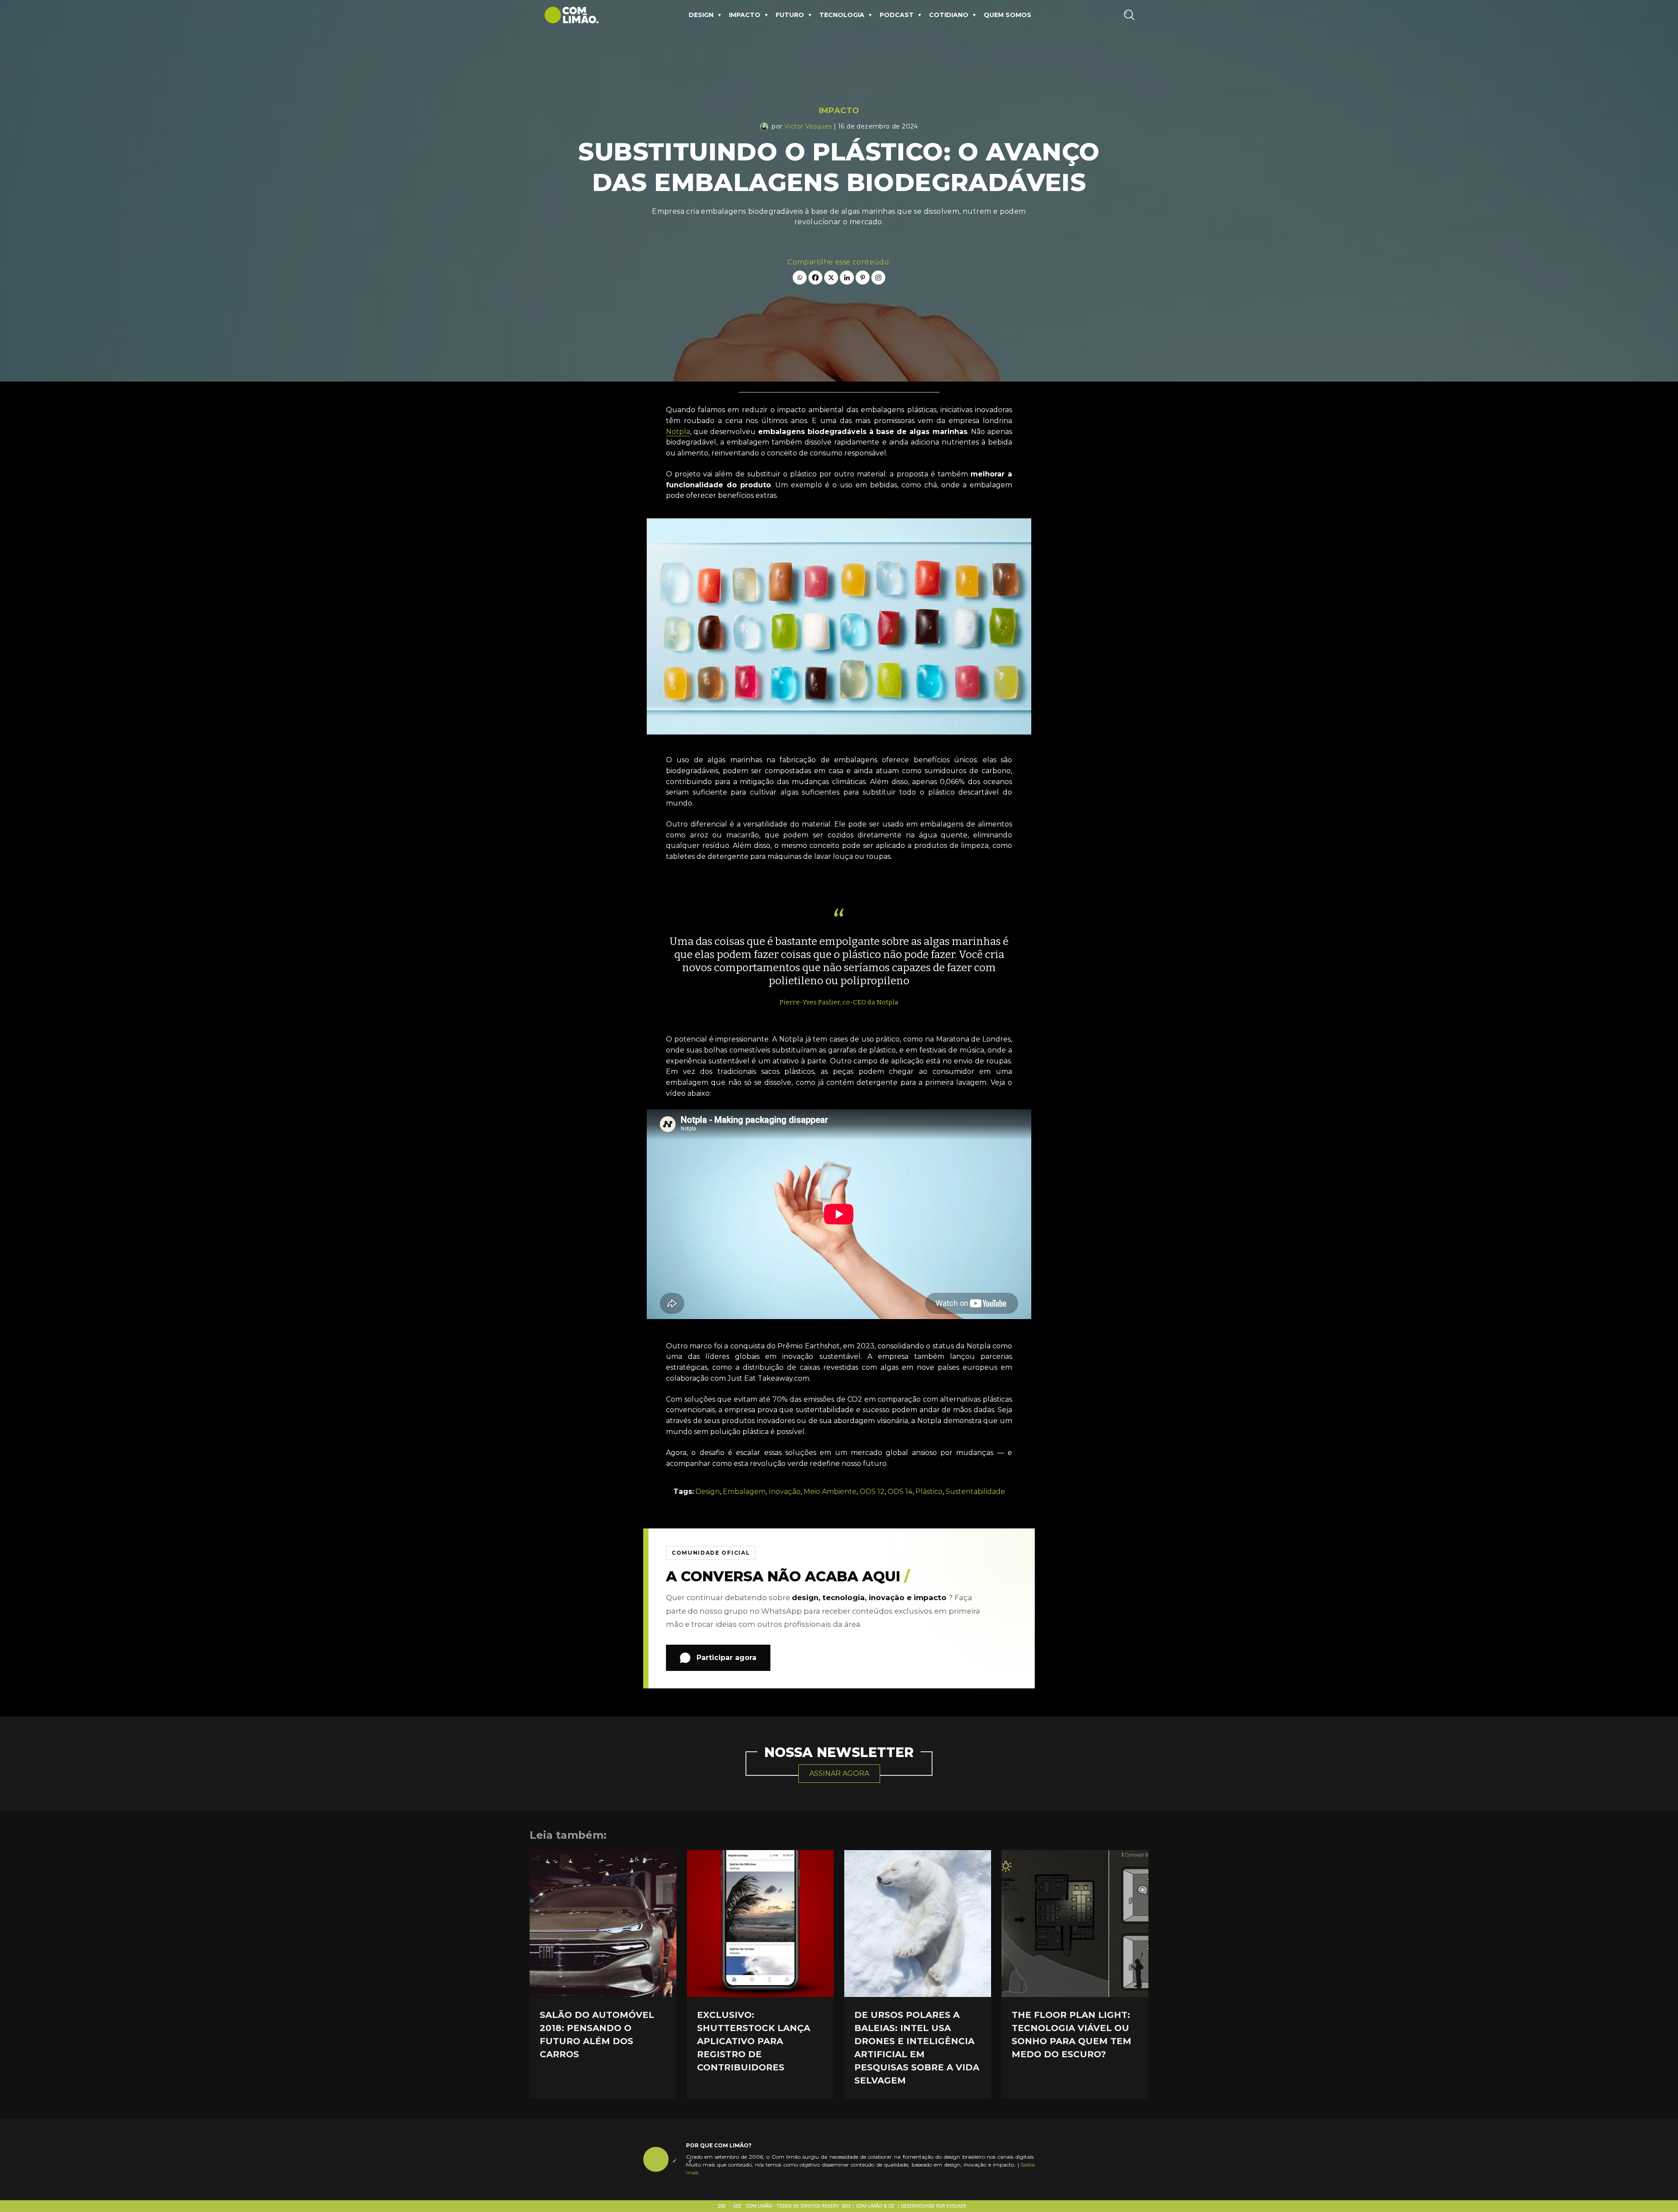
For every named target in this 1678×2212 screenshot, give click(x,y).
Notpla (678, 432)
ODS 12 (872, 1491)
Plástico (929, 1491)
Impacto (745, 15)
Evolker (956, 2206)
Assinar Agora (839, 1773)
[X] (831, 278)
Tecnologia (842, 15)
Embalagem (744, 1491)
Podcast (897, 15)
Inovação (785, 1491)
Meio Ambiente (830, 1491)
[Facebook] (815, 278)
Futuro (790, 15)
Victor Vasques (808, 126)
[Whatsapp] (800, 278)
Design (701, 15)
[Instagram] (878, 278)
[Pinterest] (863, 278)
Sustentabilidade (975, 1491)
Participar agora (726, 1658)
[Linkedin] (847, 278)
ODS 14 (900, 1491)
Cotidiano (949, 15)
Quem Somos (1007, 15)
